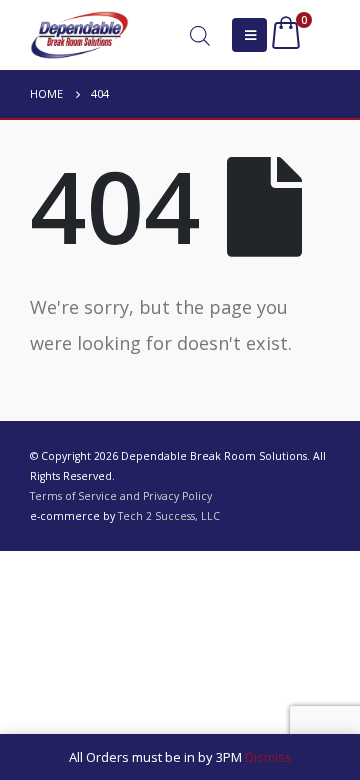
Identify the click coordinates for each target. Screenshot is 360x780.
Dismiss (268, 757)
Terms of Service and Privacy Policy (121, 496)
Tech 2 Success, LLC (169, 516)
